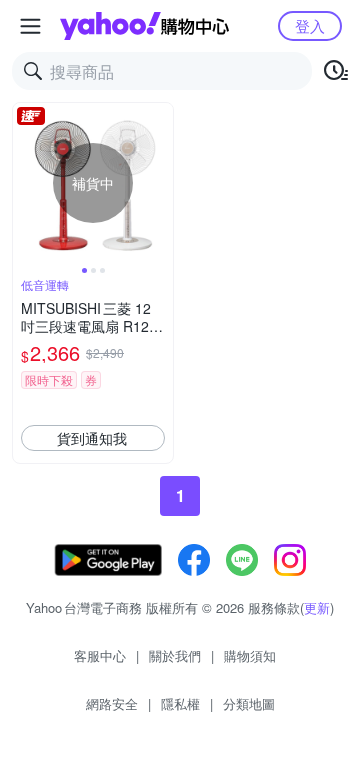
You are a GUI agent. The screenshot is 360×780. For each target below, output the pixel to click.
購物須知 (250, 655)
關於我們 (175, 655)
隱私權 (180, 703)
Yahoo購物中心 (144, 26)
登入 (310, 25)
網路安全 (112, 703)
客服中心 (100, 655)
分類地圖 (249, 703)
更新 (317, 607)
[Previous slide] (26, 183)
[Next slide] (160, 183)
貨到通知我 (92, 438)
